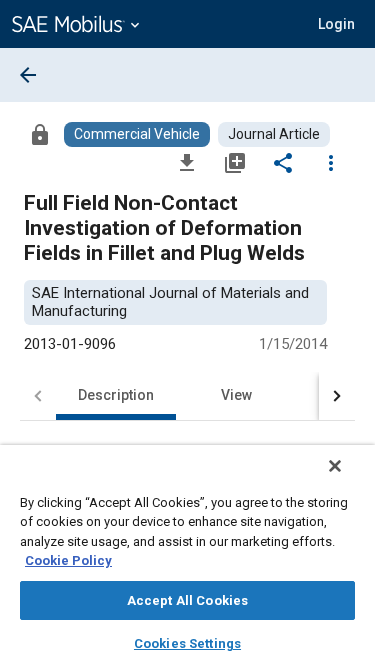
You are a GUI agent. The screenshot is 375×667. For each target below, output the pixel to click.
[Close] (335, 466)
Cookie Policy (68, 560)
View (236, 395)
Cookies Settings (187, 643)
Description (116, 395)
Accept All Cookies (187, 600)
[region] (187, 556)
